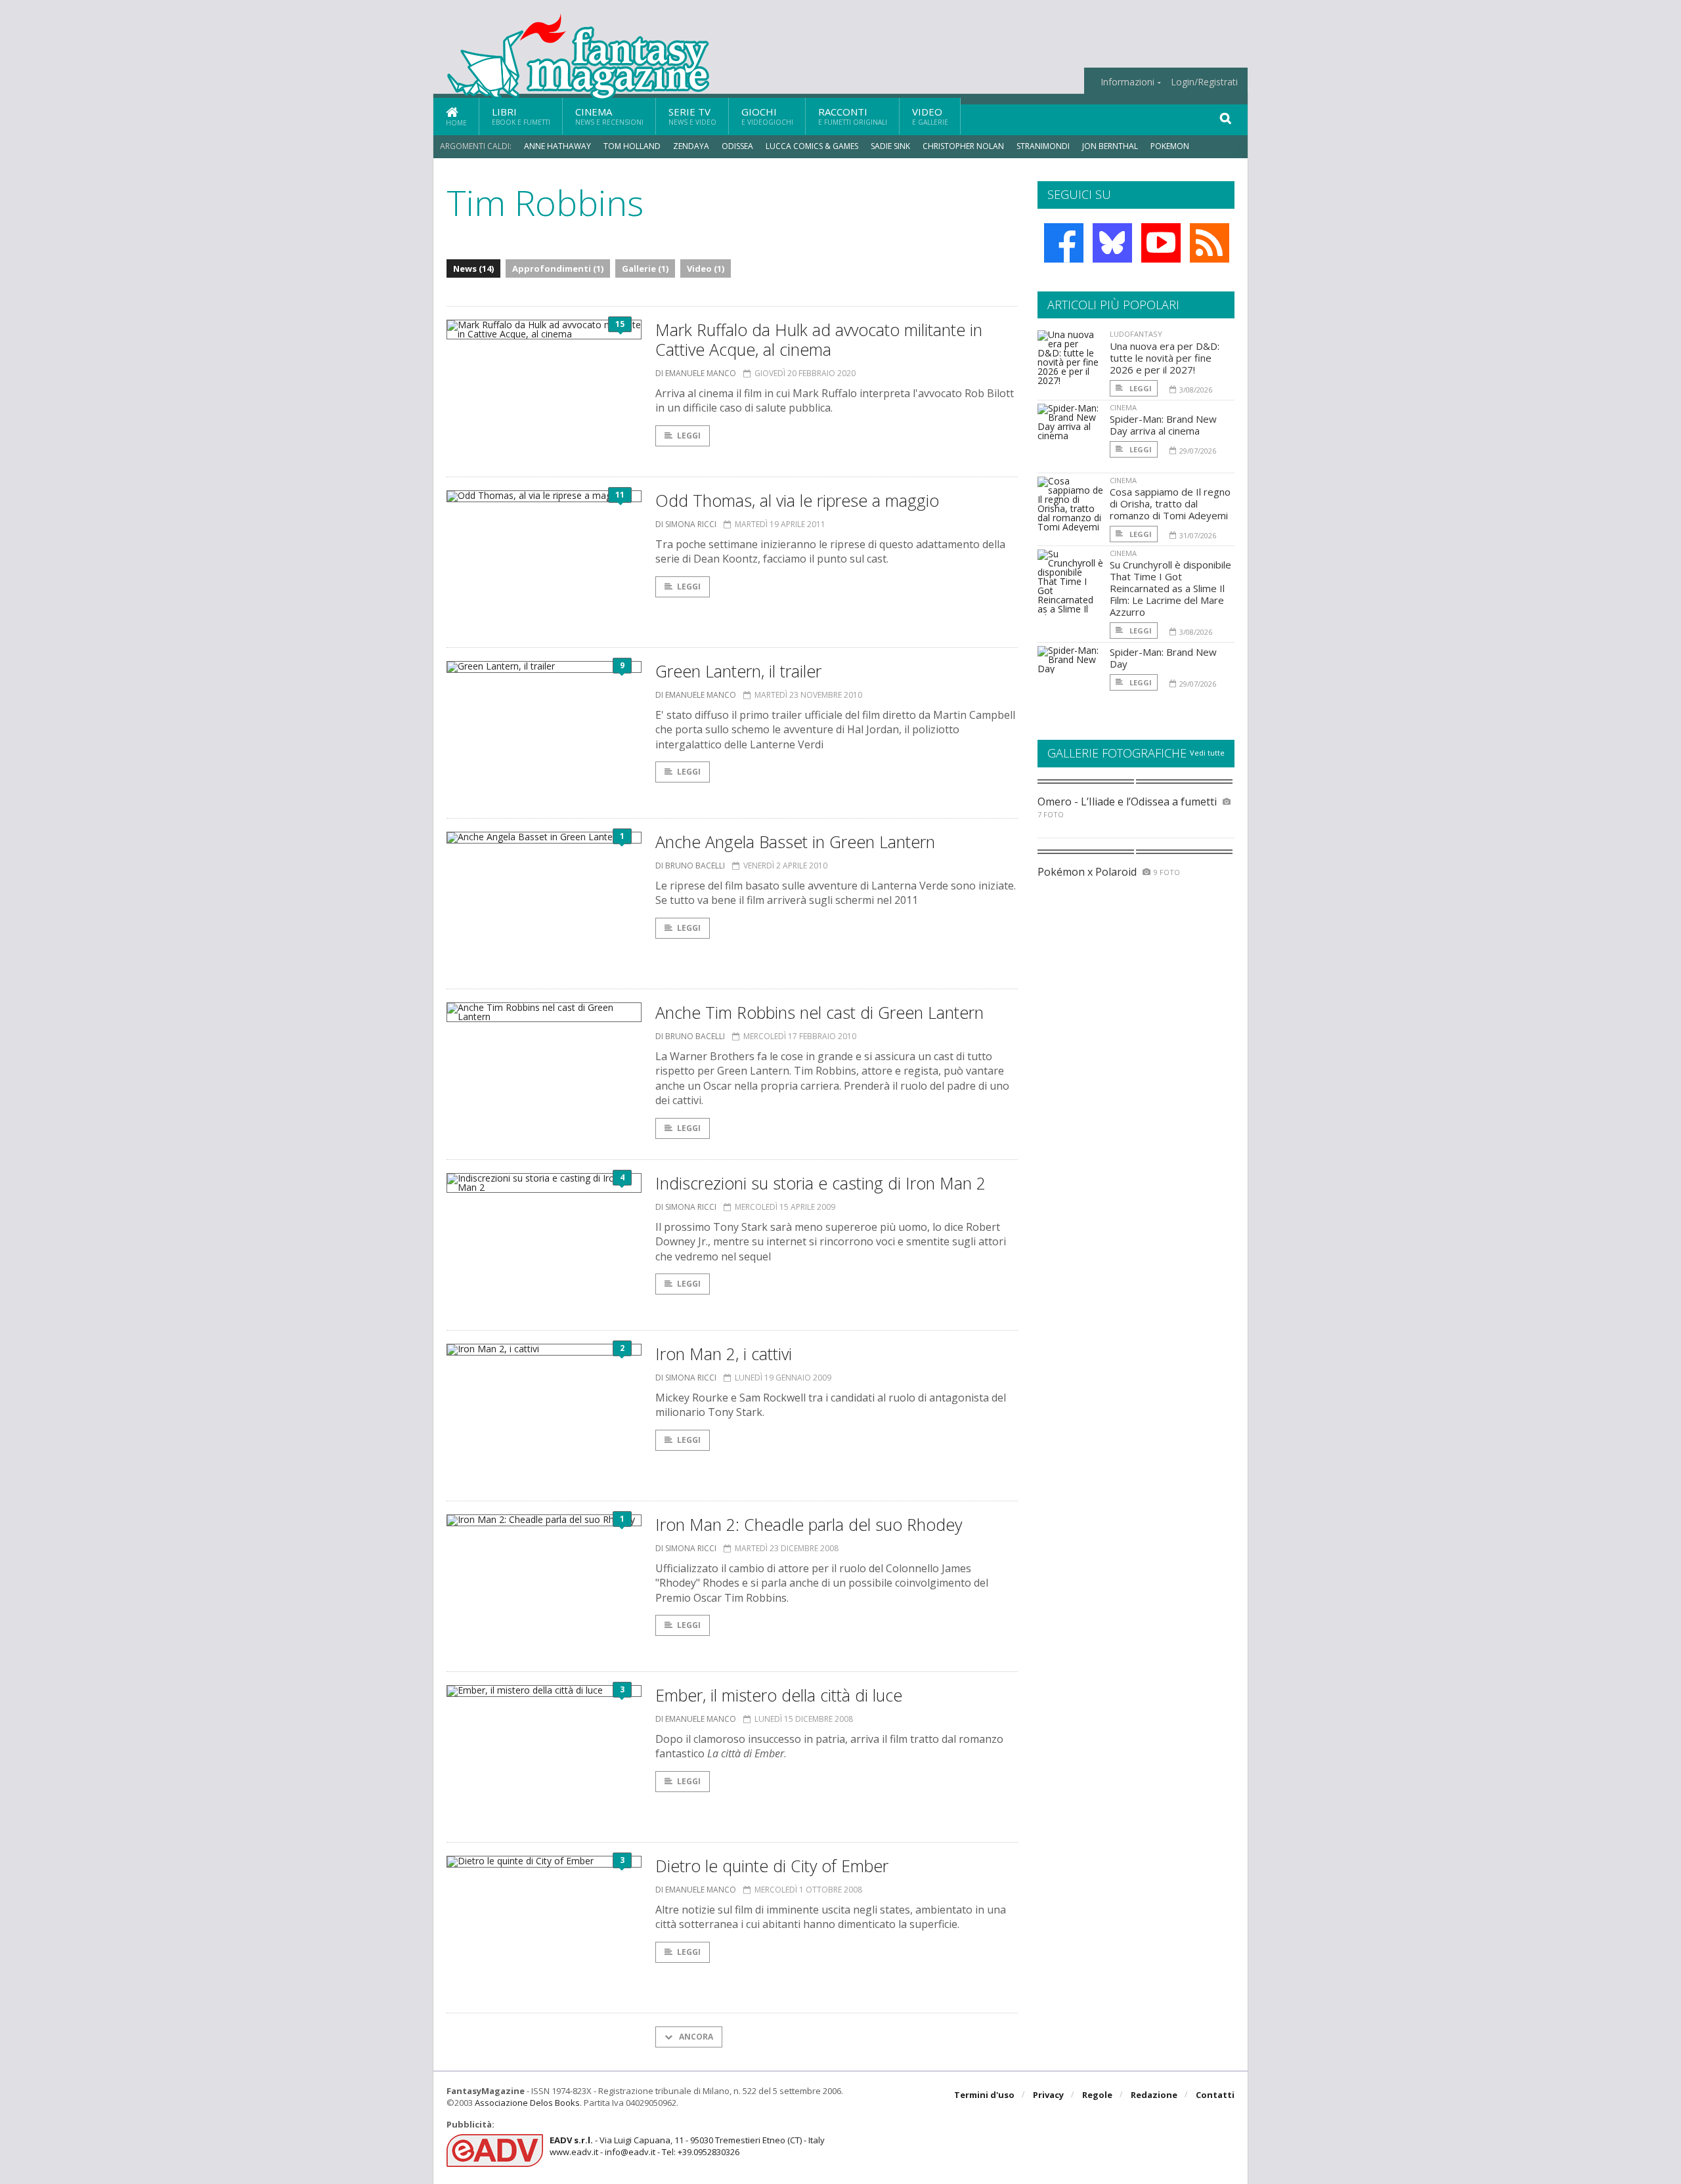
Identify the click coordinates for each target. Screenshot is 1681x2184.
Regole (1097, 2095)
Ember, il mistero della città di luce (779, 1695)
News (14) (473, 268)
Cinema (609, 116)
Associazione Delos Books (527, 2103)
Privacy (1048, 2095)
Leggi (689, 436)
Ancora (695, 2037)
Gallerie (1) (645, 268)
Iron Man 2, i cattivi (724, 1354)
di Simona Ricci (686, 524)
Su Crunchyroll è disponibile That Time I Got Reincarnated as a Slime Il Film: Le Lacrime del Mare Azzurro (1170, 588)
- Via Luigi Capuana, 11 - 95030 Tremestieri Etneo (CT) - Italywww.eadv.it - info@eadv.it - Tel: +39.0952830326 (687, 2146)
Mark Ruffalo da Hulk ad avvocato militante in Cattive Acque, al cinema (819, 339)
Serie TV (692, 116)
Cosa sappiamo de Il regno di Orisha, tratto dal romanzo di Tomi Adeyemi (1170, 503)
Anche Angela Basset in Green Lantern (795, 842)
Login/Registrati (1204, 82)
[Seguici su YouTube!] (1161, 243)
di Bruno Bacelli (690, 866)
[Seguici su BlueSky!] (1112, 243)
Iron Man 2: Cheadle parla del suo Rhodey (809, 1524)
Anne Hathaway (557, 146)
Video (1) (706, 268)
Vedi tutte (1207, 753)
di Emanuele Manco (696, 373)
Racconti (853, 116)
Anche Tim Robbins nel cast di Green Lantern (819, 1012)
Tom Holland (632, 146)
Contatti (1215, 2095)
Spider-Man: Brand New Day (1163, 658)
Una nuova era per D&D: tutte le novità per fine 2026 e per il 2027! (1165, 358)
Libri (521, 116)
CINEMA (1123, 407)
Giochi (767, 116)
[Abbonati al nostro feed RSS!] (1210, 243)
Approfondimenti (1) (558, 268)
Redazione (1154, 2095)
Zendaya (691, 146)
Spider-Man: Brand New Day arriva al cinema (1163, 425)
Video (930, 116)
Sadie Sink (890, 146)
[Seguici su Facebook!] (1064, 243)
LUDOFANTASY (1136, 334)
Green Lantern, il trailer (738, 671)
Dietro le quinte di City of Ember (772, 1866)
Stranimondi (1043, 146)
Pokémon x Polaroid (1087, 872)
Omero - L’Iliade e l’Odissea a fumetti (1127, 802)
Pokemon (1171, 146)
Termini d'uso (984, 2095)
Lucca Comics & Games (812, 146)
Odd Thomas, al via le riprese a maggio (797, 500)
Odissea (737, 146)
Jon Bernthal (1110, 146)
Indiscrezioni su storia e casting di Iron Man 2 (820, 1183)
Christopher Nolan (963, 146)
